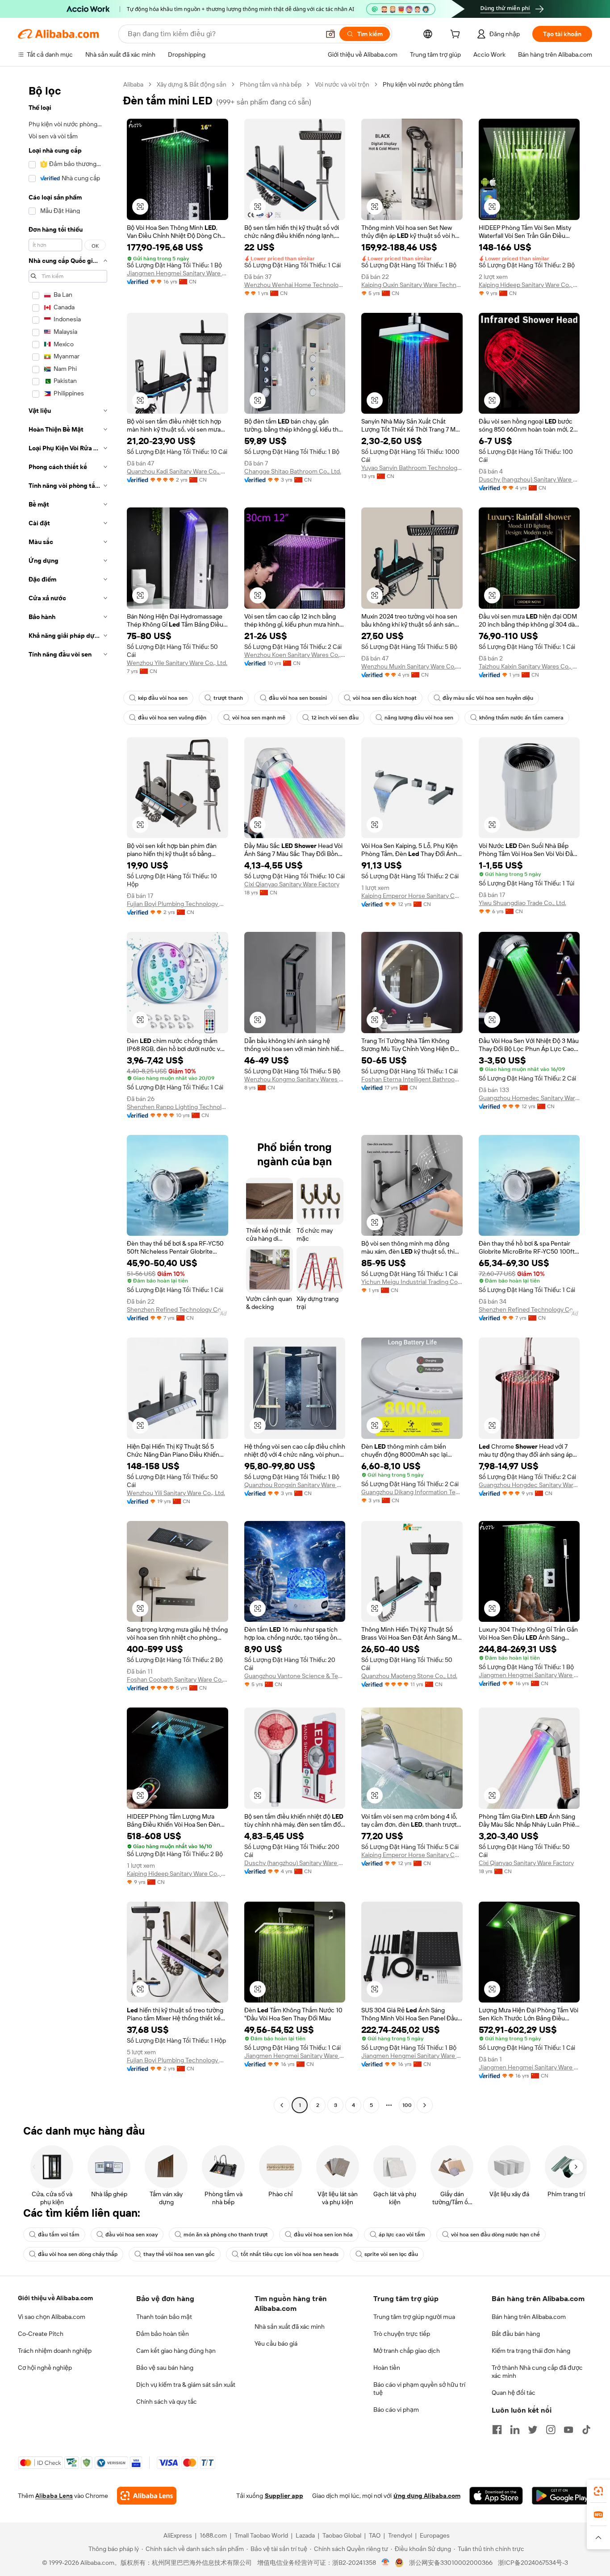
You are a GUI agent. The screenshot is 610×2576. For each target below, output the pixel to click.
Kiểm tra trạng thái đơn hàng (531, 2351)
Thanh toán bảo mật (164, 2317)
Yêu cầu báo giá (276, 2343)
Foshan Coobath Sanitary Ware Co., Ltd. (178, 1679)
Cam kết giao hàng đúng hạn (176, 2351)
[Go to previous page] (282, 2105)
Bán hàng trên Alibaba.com (529, 2317)
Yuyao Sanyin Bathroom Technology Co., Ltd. (412, 468)
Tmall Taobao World (261, 2535)
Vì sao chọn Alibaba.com (52, 2317)
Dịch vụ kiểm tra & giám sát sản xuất (186, 2385)
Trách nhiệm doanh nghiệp (55, 2351)
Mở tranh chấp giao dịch (407, 2351)
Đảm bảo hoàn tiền (163, 2334)
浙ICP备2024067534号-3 (533, 2563)
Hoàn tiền (387, 2368)
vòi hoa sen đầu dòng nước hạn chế (495, 2235)
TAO (375, 2535)
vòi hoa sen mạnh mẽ (259, 718)
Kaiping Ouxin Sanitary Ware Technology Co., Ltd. (412, 285)
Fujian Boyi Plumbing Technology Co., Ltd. (178, 904)
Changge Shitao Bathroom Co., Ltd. (293, 471)
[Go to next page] (425, 2105)
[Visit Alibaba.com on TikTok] (586, 2430)
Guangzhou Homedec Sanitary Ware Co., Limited (529, 1098)
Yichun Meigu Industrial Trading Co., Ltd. (412, 1282)
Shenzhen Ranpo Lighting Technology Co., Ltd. (178, 1107)
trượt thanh (228, 698)
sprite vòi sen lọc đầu (391, 2254)
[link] (598, 2491)
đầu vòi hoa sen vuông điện (172, 718)
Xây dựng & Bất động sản (192, 84)
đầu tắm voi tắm (59, 2235)
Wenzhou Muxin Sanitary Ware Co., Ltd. (412, 666)
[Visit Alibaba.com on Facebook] (497, 2430)
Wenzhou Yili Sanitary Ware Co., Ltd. (176, 1493)
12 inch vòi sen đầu (335, 718)
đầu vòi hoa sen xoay (132, 2235)
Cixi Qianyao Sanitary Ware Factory (292, 884)
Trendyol (400, 2535)
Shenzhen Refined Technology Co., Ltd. (178, 1309)
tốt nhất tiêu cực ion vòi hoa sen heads (290, 2254)
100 (407, 2105)
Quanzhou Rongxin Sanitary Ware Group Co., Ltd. (295, 1485)
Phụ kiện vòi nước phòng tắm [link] (423, 84)
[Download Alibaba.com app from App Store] (496, 2496)
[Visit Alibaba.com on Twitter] (533, 2430)
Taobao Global (342, 2535)
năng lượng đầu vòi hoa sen (419, 718)
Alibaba (133, 84)
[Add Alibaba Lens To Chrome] (147, 2496)
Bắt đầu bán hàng (516, 2334)
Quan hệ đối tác (514, 2393)
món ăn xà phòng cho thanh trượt (226, 2235)
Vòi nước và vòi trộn (342, 84)
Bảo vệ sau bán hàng (165, 2368)
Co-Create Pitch (41, 2334)
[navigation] (68, 1096)
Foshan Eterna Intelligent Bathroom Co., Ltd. (412, 1079)
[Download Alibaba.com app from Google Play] (562, 2496)
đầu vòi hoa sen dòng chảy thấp (78, 2254)
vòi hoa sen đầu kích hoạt (385, 698)
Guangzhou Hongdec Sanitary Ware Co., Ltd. (529, 1485)
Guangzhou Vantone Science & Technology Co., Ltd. (295, 1676)
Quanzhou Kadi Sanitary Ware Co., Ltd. (178, 471)
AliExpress (178, 2535)
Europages (435, 2535)
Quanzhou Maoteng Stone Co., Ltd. (409, 1676)
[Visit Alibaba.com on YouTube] (568, 2430)
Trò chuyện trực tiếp (402, 2334)
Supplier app (284, 2496)
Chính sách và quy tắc (167, 2401)
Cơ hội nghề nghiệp (45, 2368)
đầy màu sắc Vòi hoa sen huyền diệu (488, 698)
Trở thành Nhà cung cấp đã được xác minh (537, 2372)
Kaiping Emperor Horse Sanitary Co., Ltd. (412, 896)
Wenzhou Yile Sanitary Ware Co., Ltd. (177, 663)
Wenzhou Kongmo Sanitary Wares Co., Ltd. (295, 1079)
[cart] (457, 35)
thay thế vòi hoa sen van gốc (179, 2254)
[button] (330, 34)
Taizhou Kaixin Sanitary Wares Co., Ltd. (529, 666)
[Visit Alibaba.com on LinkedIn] (515, 2430)
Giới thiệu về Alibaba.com (55, 2298)
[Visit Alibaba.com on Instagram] (551, 2430)
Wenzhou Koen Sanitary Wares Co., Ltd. (295, 655)
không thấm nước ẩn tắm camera (521, 718)
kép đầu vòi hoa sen (163, 698)
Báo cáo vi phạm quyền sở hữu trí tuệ (419, 2389)
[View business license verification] (386, 2563)
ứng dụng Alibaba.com (427, 2496)
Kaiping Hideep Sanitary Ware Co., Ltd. (529, 285)
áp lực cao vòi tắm (402, 2235)
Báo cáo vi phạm (396, 2410)
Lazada (305, 2535)
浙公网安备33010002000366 (451, 2563)
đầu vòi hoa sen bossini (298, 698)
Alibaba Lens (54, 2496)
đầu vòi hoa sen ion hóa (323, 2235)
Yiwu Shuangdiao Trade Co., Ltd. (522, 903)
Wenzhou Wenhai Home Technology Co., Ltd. (295, 285)
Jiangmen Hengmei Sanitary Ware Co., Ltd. (178, 273)
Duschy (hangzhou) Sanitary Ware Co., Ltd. (529, 479)
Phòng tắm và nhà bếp (271, 84)
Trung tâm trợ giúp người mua (414, 2317)
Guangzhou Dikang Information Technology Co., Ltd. (412, 1492)
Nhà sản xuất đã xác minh (290, 2327)
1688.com (213, 2535)
